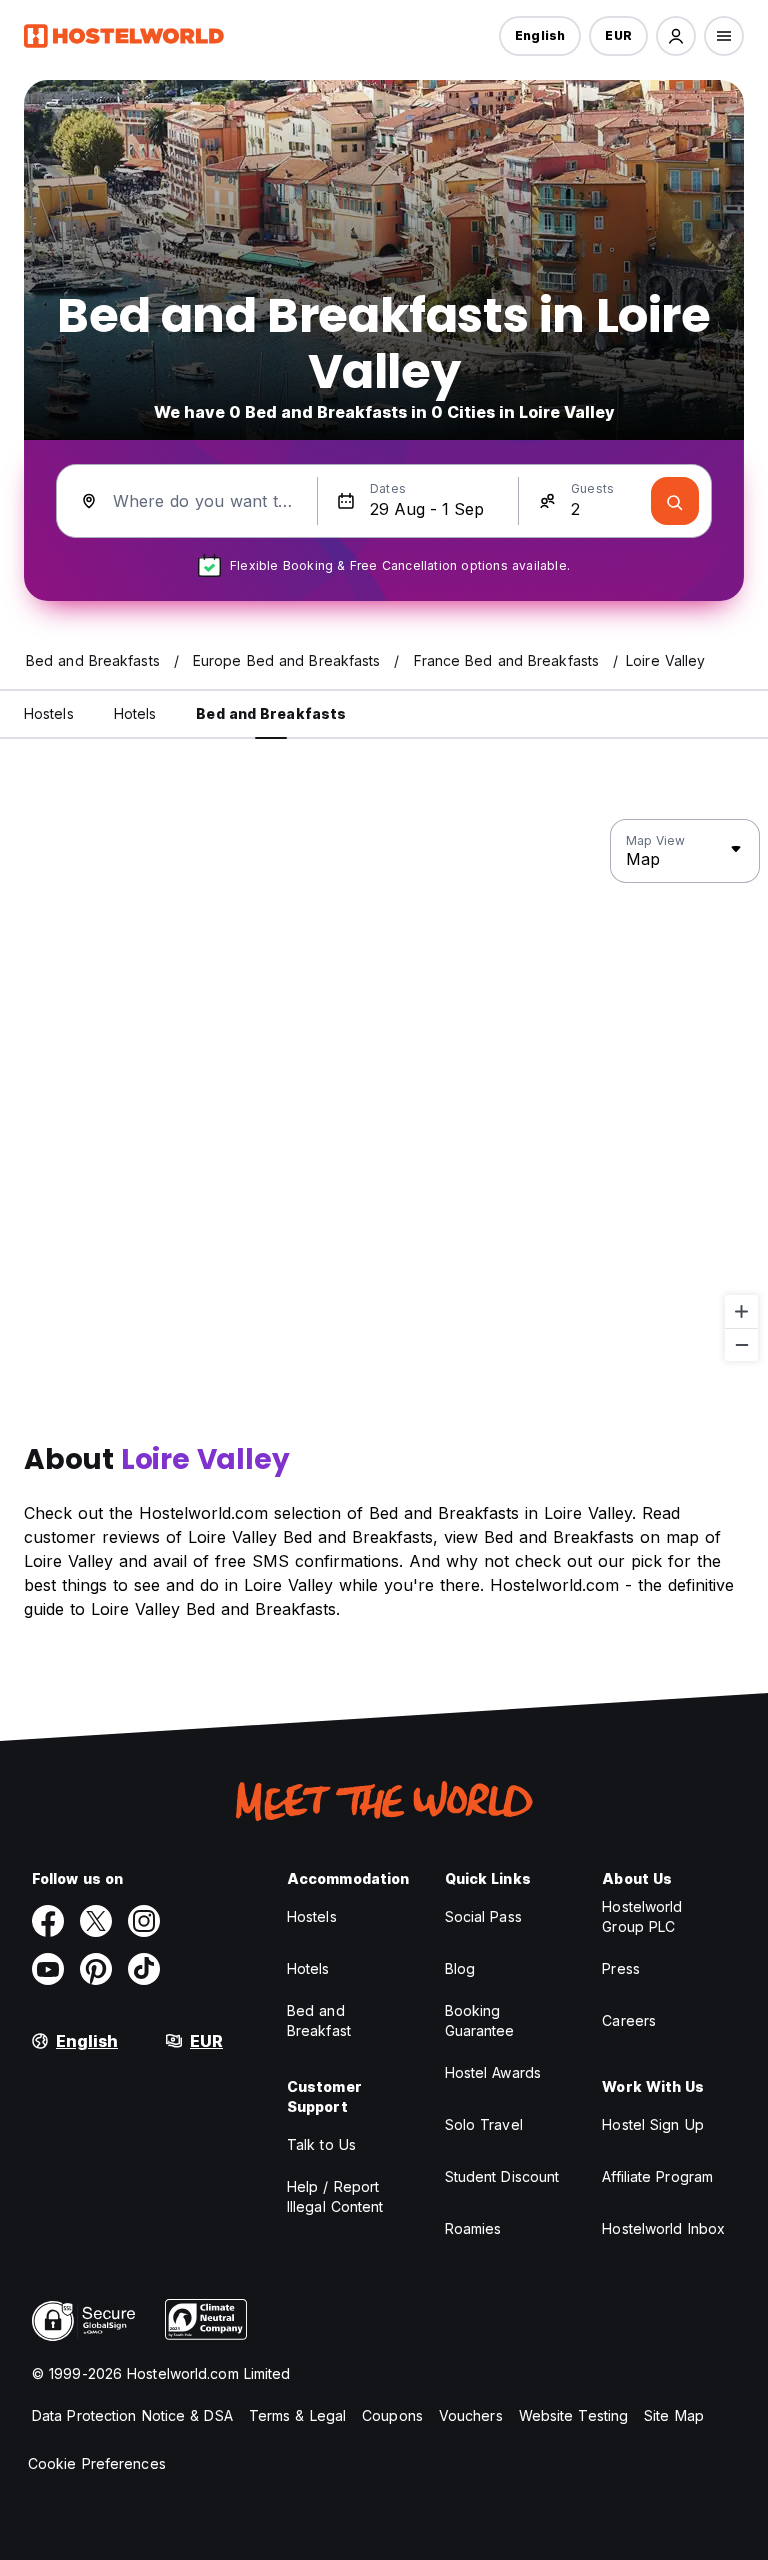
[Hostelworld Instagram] (144, 1921)
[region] (384, 1091)
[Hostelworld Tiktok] (144, 1969)
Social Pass (483, 1916)
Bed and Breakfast (319, 2020)
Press (621, 1968)
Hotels (308, 1968)
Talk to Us (321, 2144)
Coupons (392, 2415)
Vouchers (471, 2415)
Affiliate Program (657, 2176)
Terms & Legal (297, 2415)
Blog (460, 1968)
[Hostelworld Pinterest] (96, 1969)
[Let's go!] (675, 501)
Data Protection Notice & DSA (132, 2415)
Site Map (674, 2415)
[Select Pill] (676, 36)
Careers (629, 2020)
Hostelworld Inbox (663, 2228)
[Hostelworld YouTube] (48, 1969)
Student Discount (502, 2176)
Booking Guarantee (480, 2020)
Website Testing (574, 2415)
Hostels (312, 1916)
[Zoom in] (741, 1311)
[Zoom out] (741, 1344)
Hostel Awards (493, 2072)
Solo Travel (484, 2124)
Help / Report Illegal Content (335, 2196)
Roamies (473, 2228)
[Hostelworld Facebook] (48, 1921)
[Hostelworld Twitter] (96, 1921)
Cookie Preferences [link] (97, 2463)
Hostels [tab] (49, 713)
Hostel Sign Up (652, 2124)
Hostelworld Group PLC (642, 1916)
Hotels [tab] (135, 713)
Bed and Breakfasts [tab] (271, 713)
